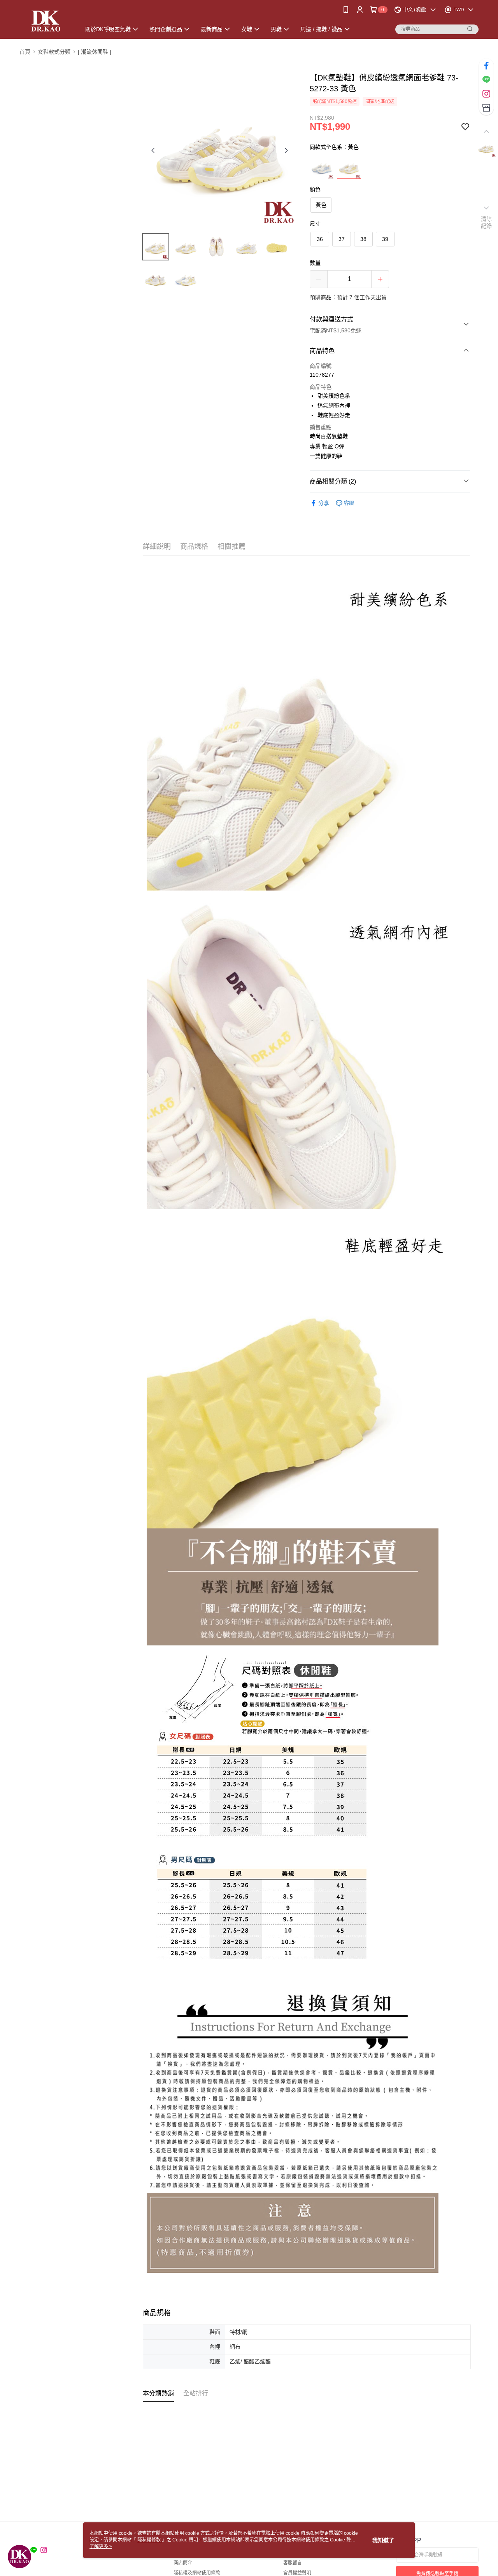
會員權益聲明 (297, 2573)
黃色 (321, 205)
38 (363, 239)
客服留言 (293, 2563)
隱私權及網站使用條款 (197, 2573)
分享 (324, 503)
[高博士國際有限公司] (45, 20)
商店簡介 (183, 2563)
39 (385, 239)
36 (320, 239)
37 (342, 239)
